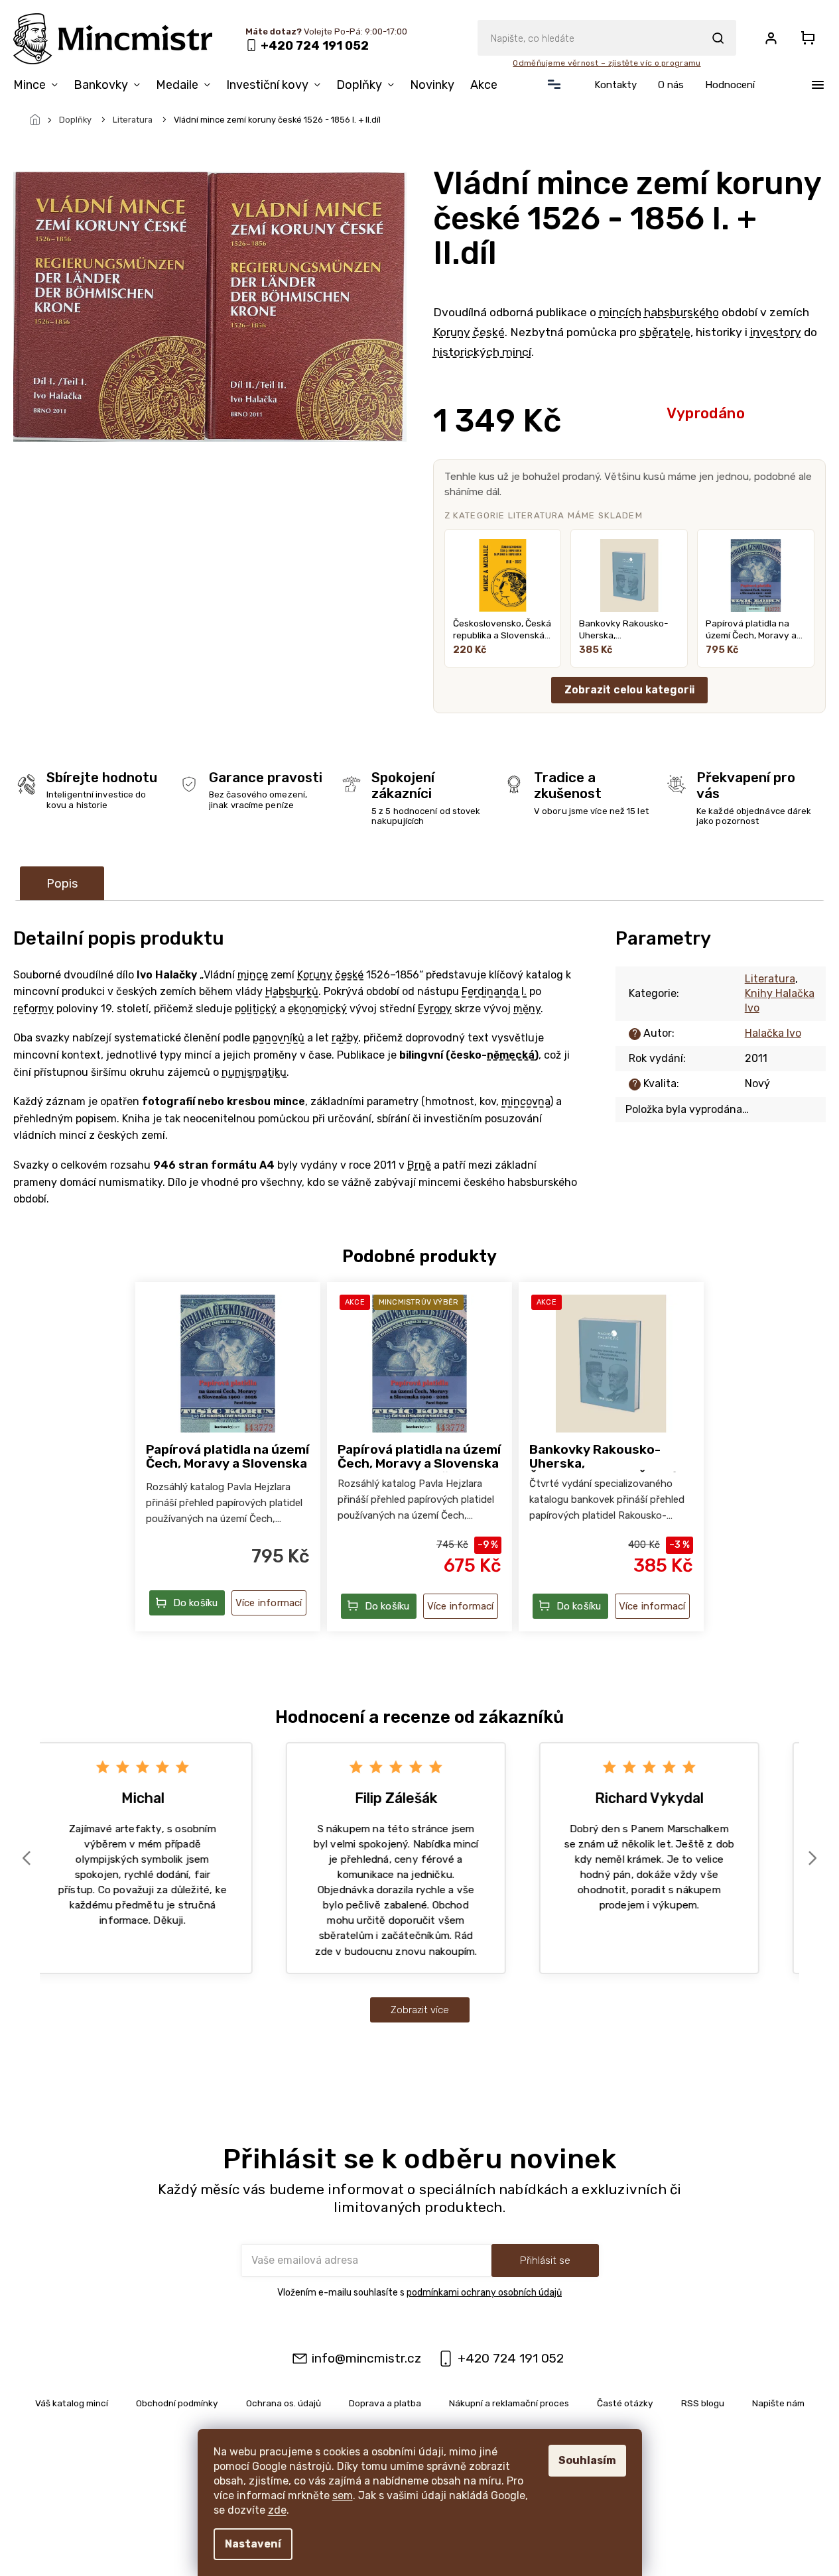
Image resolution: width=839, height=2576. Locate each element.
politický (256, 1009)
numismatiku (254, 1072)
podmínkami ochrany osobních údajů (484, 2293)
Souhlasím (587, 2460)
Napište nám (778, 2403)
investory (776, 332)
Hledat (718, 38)
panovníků (279, 1038)
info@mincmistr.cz (366, 2358)
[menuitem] (39, 85)
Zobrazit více (420, 2010)
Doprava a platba (385, 2403)
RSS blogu (703, 2403)
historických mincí (482, 352)
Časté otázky (625, 2403)
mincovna (526, 1101)
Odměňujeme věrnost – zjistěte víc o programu (607, 63)
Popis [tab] (62, 884)
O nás (671, 85)
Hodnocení (730, 85)
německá (511, 1055)
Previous (29, 1858)
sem (343, 2495)
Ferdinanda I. (494, 991)
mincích (620, 312)
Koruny (452, 332)
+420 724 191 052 (511, 2358)
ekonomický (317, 1009)
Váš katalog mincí (72, 2403)
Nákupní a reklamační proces (509, 2403)
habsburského (681, 312)
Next (814, 1858)
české (489, 332)
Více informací (269, 1603)
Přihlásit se (545, 2260)
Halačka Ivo (773, 1033)
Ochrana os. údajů (284, 2403)
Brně (419, 1165)
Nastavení (253, 2544)
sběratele (665, 332)
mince (253, 975)
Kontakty (615, 85)
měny (527, 1009)
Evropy (435, 1009)
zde (277, 2510)
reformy (33, 1009)
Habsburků (292, 991)
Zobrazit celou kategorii (629, 690)
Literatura (770, 979)
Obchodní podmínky (177, 2403)
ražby (345, 1038)
